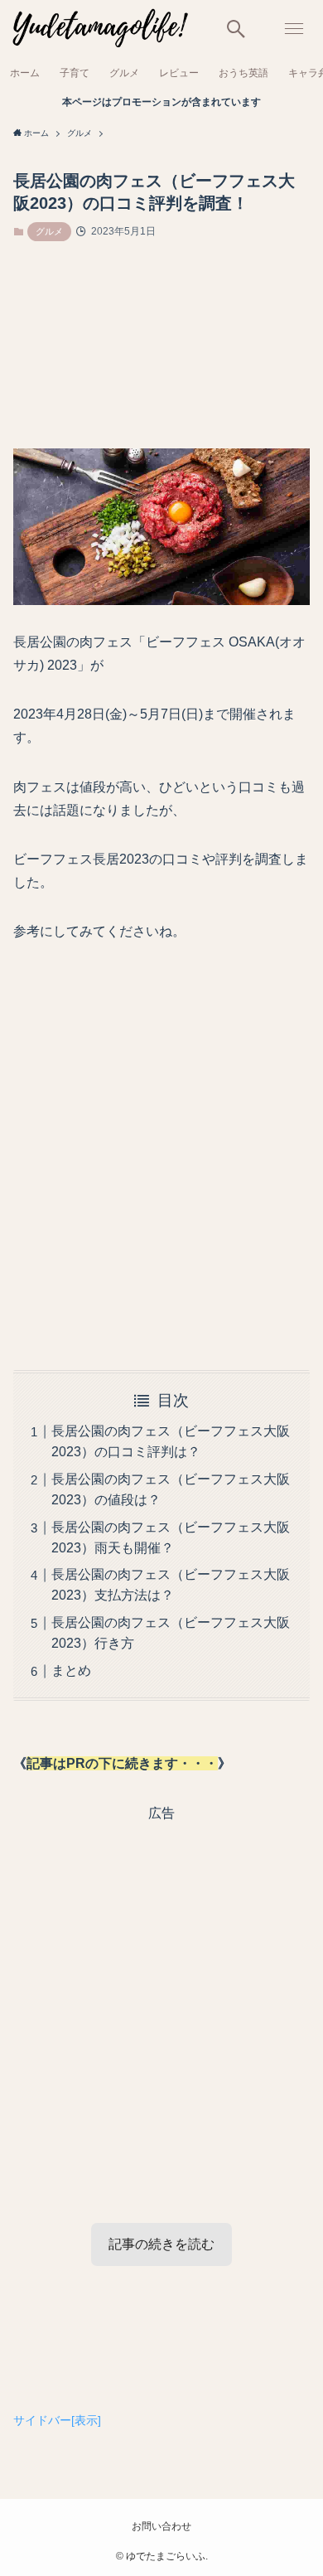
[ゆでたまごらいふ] (99, 29)
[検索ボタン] (236, 29)
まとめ (71, 1901)
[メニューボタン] (294, 29)
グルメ (49, 231)
